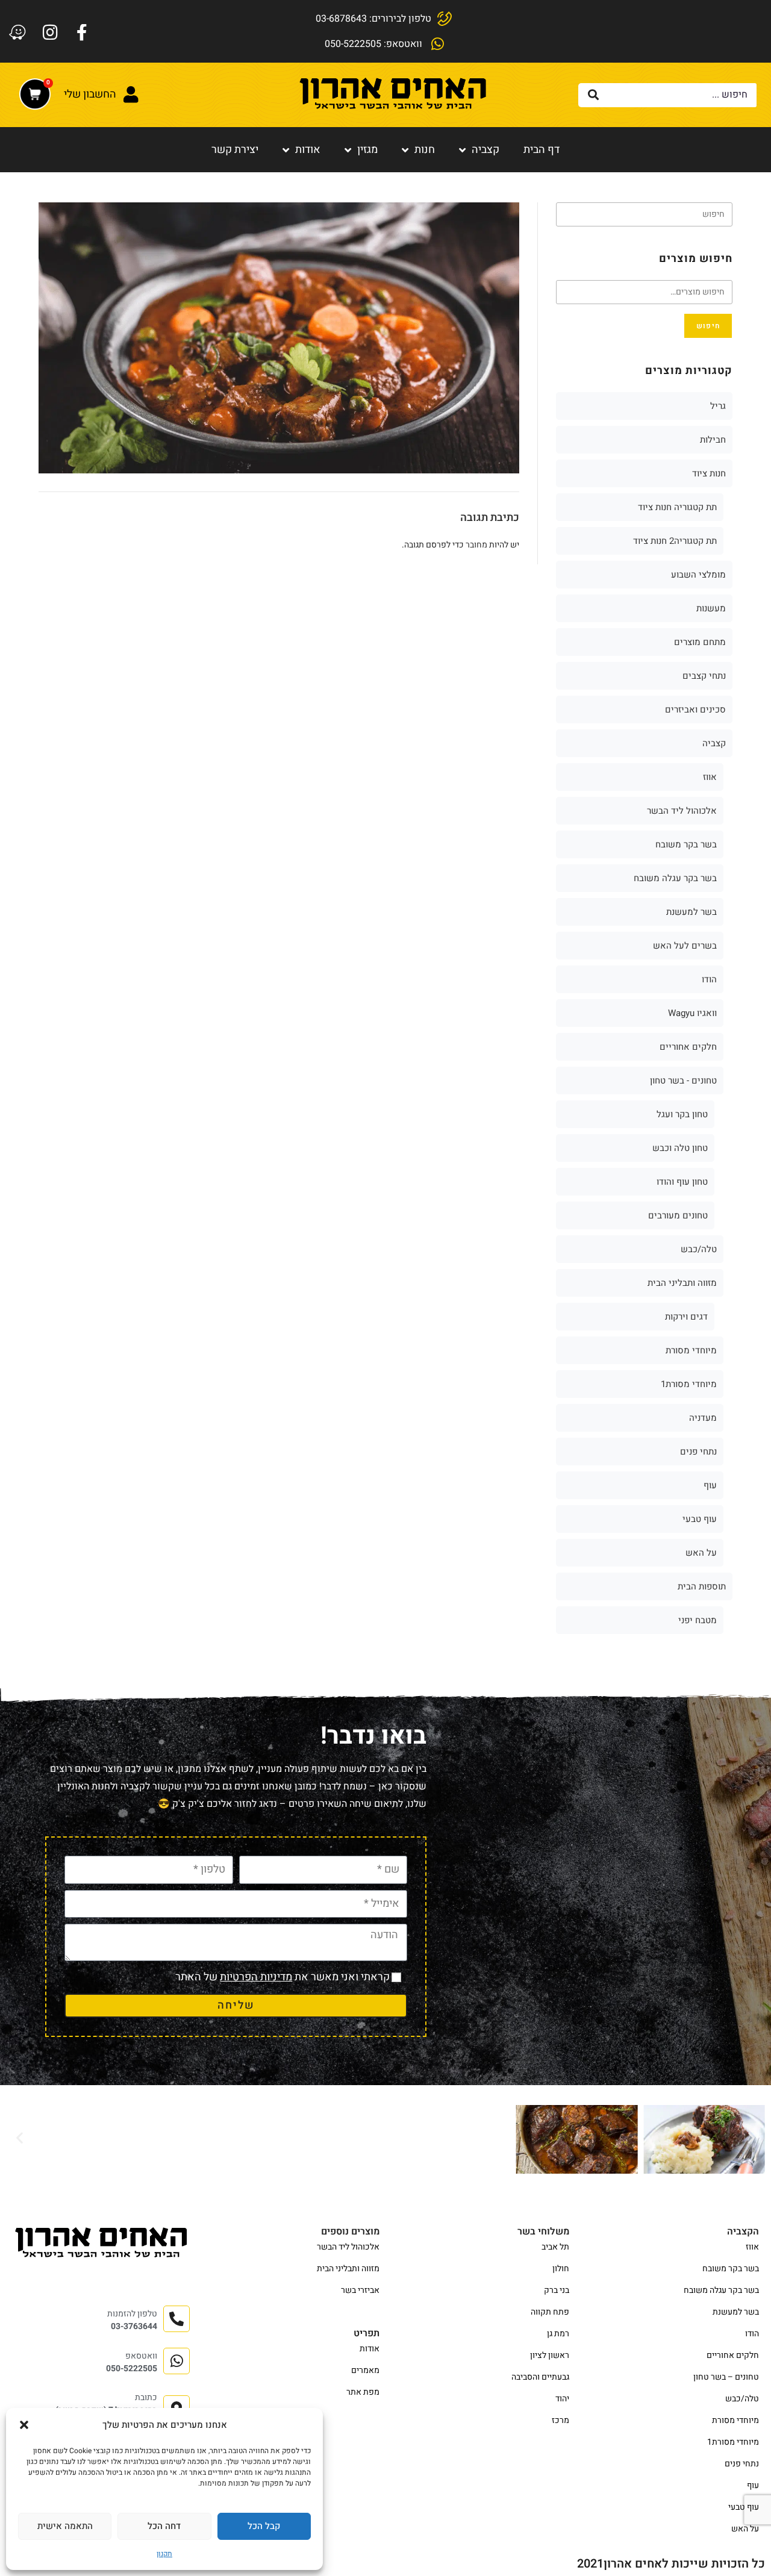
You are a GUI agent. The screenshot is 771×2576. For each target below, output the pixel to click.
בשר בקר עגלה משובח (675, 878)
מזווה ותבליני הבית (682, 1283)
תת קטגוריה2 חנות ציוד (675, 541)
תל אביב (555, 2247)
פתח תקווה (550, 2312)
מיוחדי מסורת (691, 1350)
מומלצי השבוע (698, 575)
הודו (709, 979)
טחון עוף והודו (682, 1182)
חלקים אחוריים (688, 1047)
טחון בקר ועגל (682, 1114)
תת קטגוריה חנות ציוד (677, 507)
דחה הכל (164, 2526)
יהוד (562, 2399)
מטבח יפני (698, 1620)
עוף (710, 1485)
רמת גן (558, 2334)
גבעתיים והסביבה (540, 2377)
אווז (710, 777)
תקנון (164, 2554)
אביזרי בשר (360, 2290)
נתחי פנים (698, 1452)
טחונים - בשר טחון (683, 1081)
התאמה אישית (65, 2526)
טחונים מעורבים (678, 1215)
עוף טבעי (700, 1519)
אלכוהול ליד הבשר (682, 811)
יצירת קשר (235, 150)
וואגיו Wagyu (692, 1013)
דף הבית (542, 150)
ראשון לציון (550, 2355)
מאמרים (365, 2370)
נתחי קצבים (704, 676)
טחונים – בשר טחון (726, 2377)
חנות (425, 150)
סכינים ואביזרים (695, 709)
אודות (308, 150)
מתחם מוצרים (700, 642)
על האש (701, 1553)
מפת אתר (363, 2392)
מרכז (560, 2420)
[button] (24, 2425)
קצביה (485, 150)
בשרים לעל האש (685, 946)
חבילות (713, 440)
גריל (718, 406)
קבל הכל (264, 2526)
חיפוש (708, 326)
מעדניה (703, 1418)
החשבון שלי (90, 94)
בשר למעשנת (691, 912)
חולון (561, 2269)
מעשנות (711, 608)
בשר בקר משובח (686, 844)
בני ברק (557, 2290)
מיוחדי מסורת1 (689, 1384)
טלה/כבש (699, 1249)
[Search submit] (594, 95)
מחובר (476, 545)
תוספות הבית (702, 1586)
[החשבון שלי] (131, 95)
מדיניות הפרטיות (256, 1977)
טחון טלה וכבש (680, 1148)
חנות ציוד (709, 473)
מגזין (367, 150)
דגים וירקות (686, 1317)
